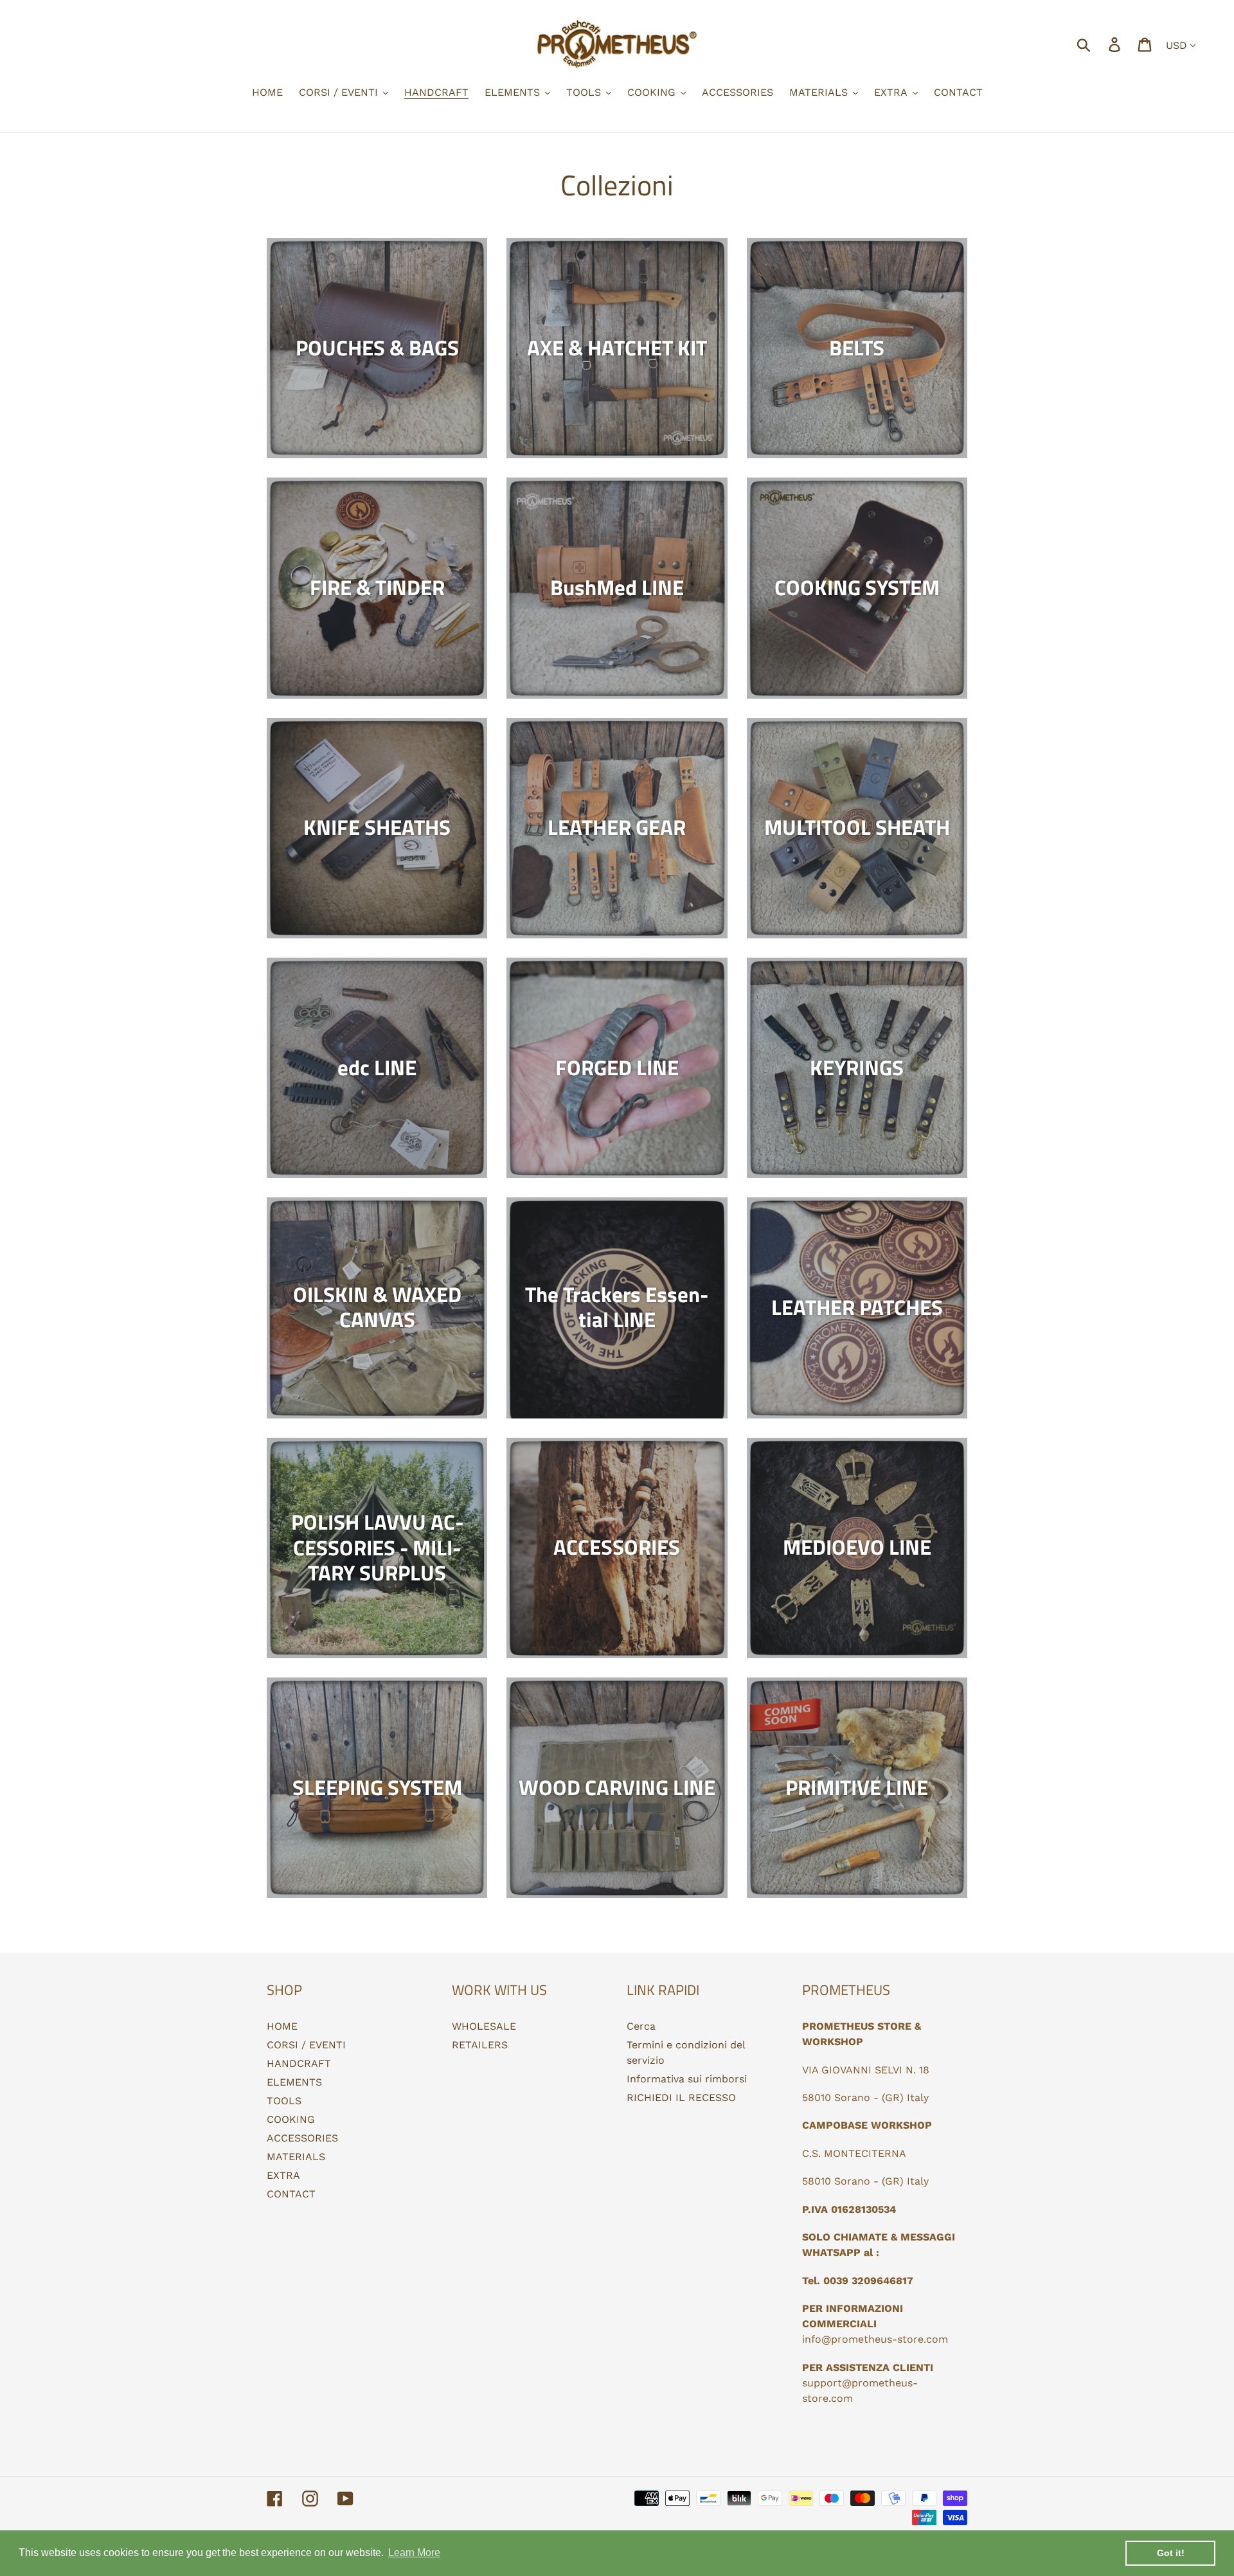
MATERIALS (296, 2157)
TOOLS (284, 2101)
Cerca (641, 2026)
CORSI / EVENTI (306, 2045)
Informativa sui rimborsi (687, 2079)
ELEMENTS (294, 2082)
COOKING (291, 2119)
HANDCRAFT (299, 2063)
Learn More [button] (414, 2553)
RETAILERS (480, 2045)
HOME (282, 2026)
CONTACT (291, 2194)
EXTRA (283, 2175)
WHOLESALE (484, 2026)
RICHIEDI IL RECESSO (681, 2097)
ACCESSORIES (302, 2138)
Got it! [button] (1171, 2553)
